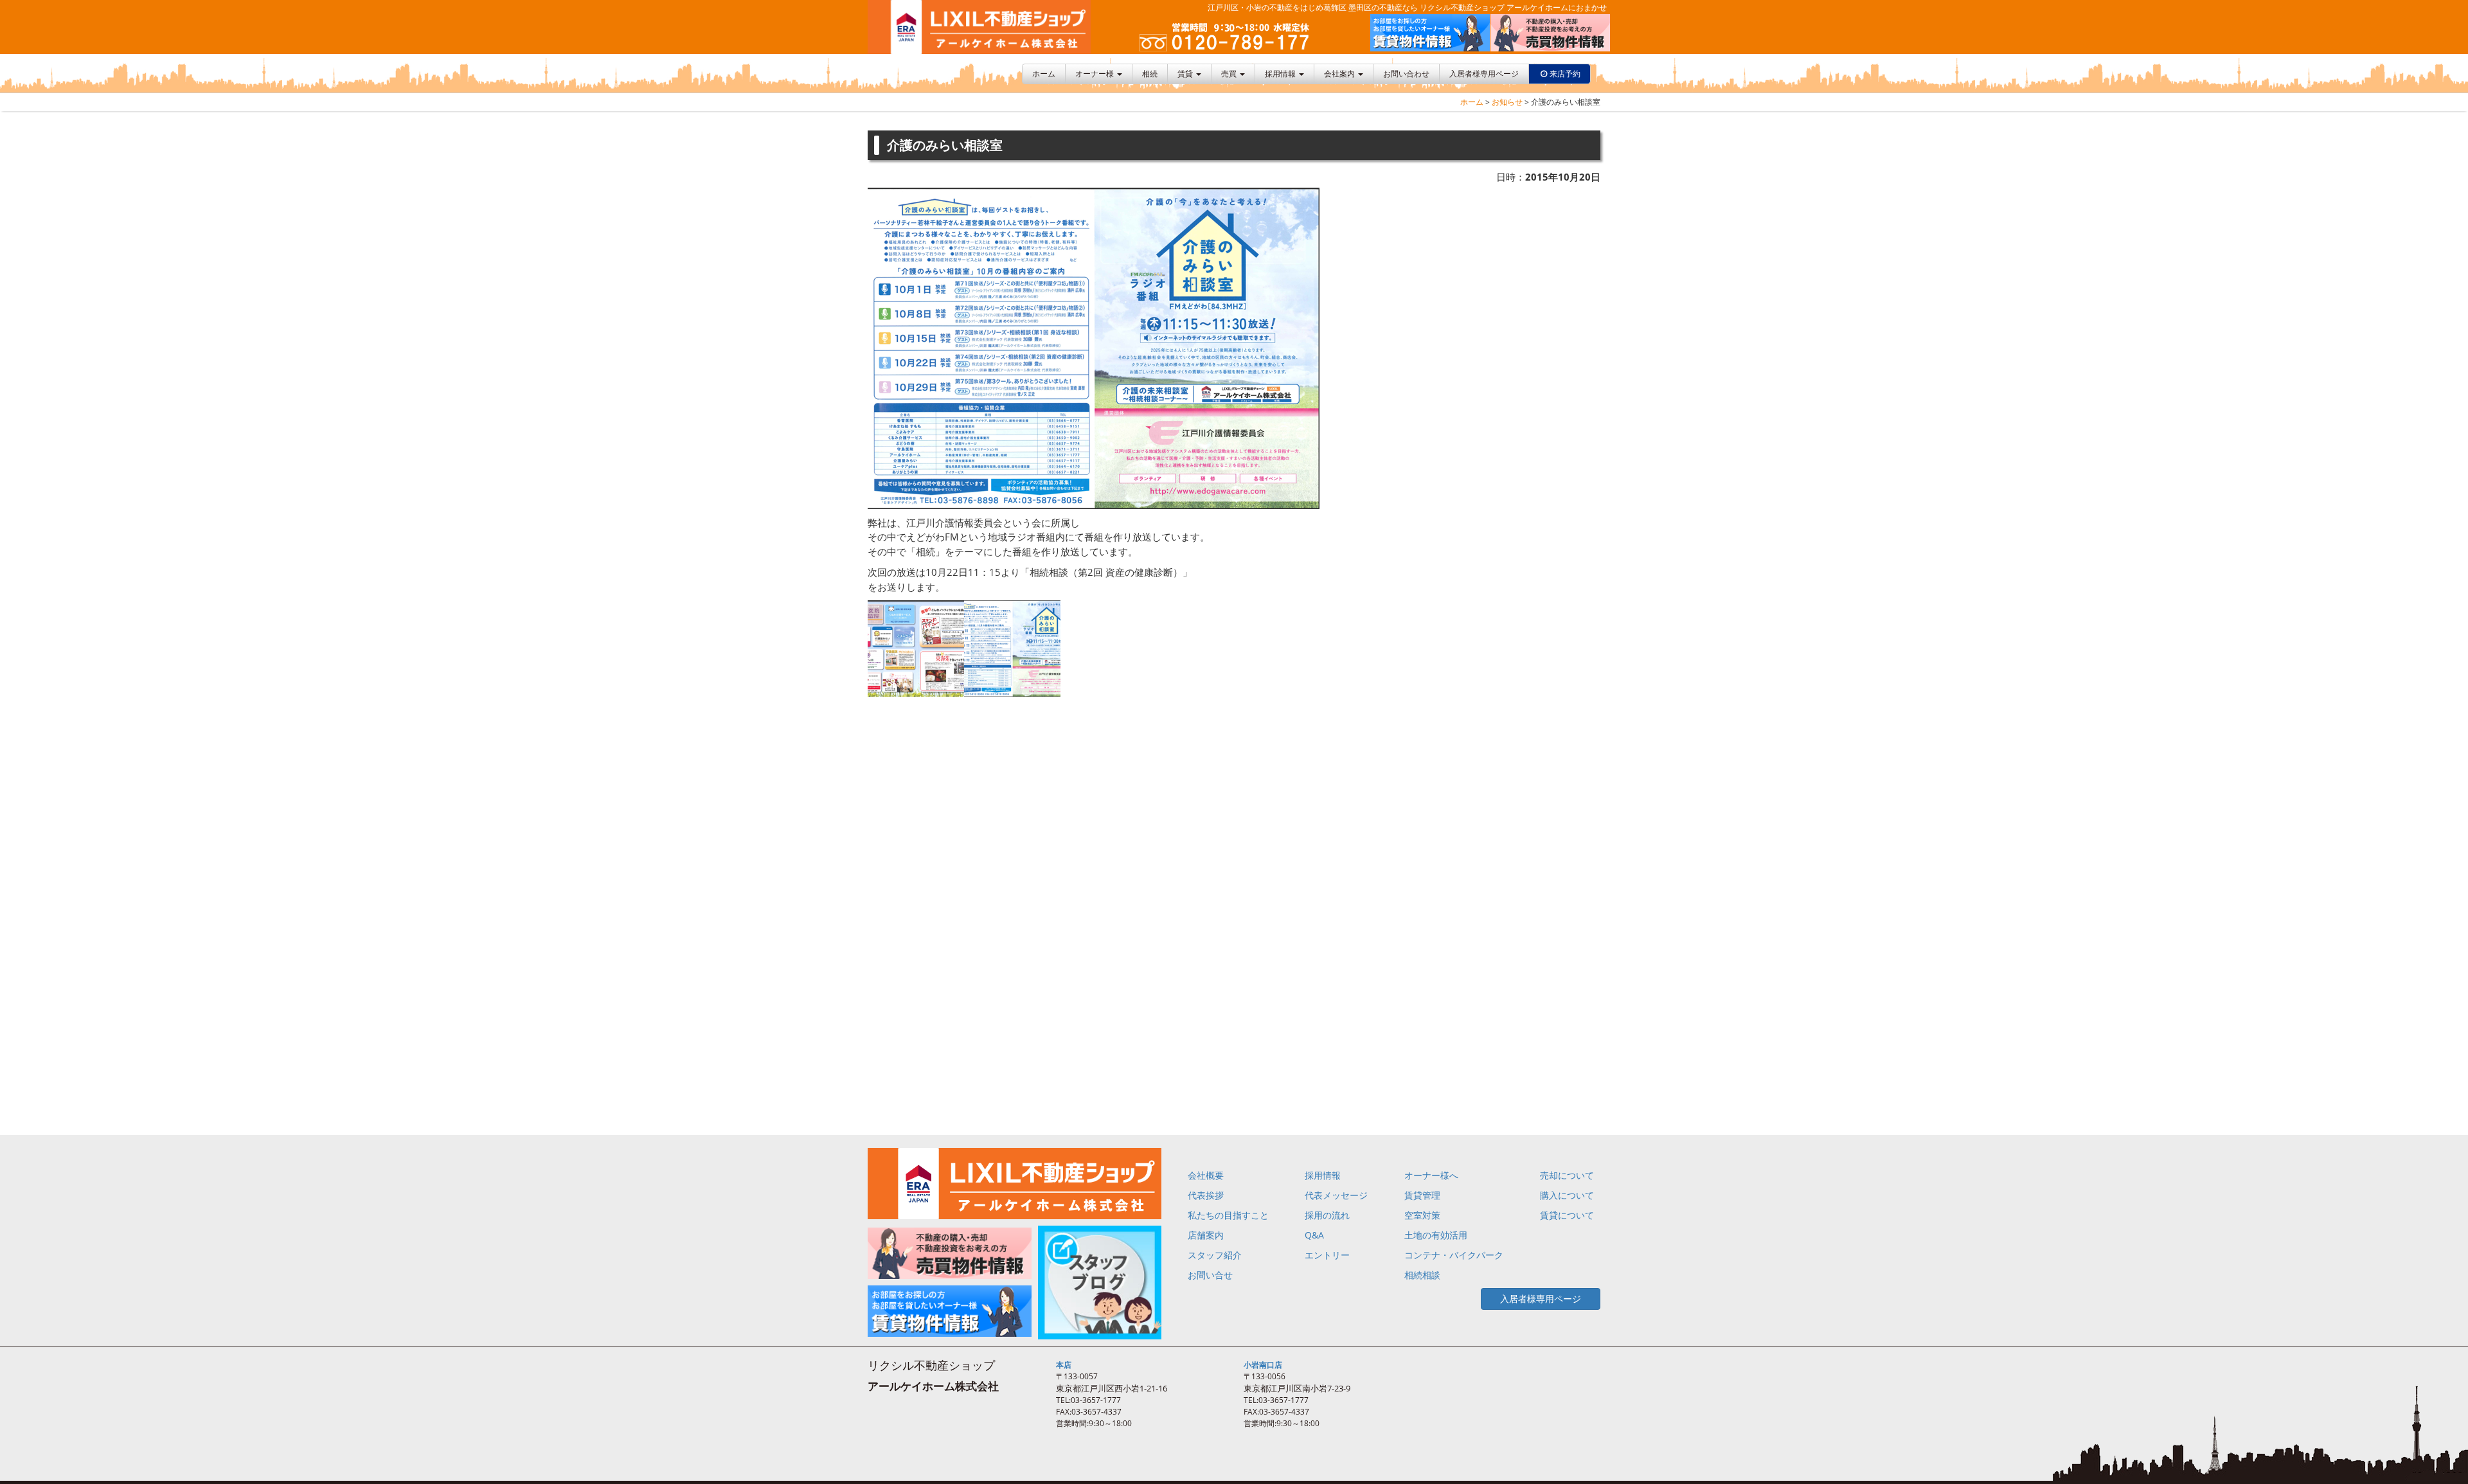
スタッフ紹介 (1215, 1255)
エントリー (1327, 1255)
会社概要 (1206, 1175)
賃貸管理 (1422, 1195)
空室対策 (1422, 1215)
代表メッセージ (1336, 1195)
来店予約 (1565, 74)
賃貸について (1567, 1215)
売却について (1567, 1175)
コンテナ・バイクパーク (1454, 1255)
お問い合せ (1210, 1275)
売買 (1230, 74)
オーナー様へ (1431, 1175)
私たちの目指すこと (1228, 1215)
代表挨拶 (1206, 1195)
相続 (1150, 74)
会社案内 (1340, 74)
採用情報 (1281, 74)
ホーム (1044, 74)
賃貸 (1186, 74)
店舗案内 (1206, 1235)
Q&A (1314, 1235)
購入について (1567, 1195)
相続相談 (1422, 1275)
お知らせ (1507, 102)
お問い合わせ (1406, 74)
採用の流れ (1327, 1215)
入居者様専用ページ (1484, 74)
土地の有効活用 (1436, 1235)
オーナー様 (1095, 74)
